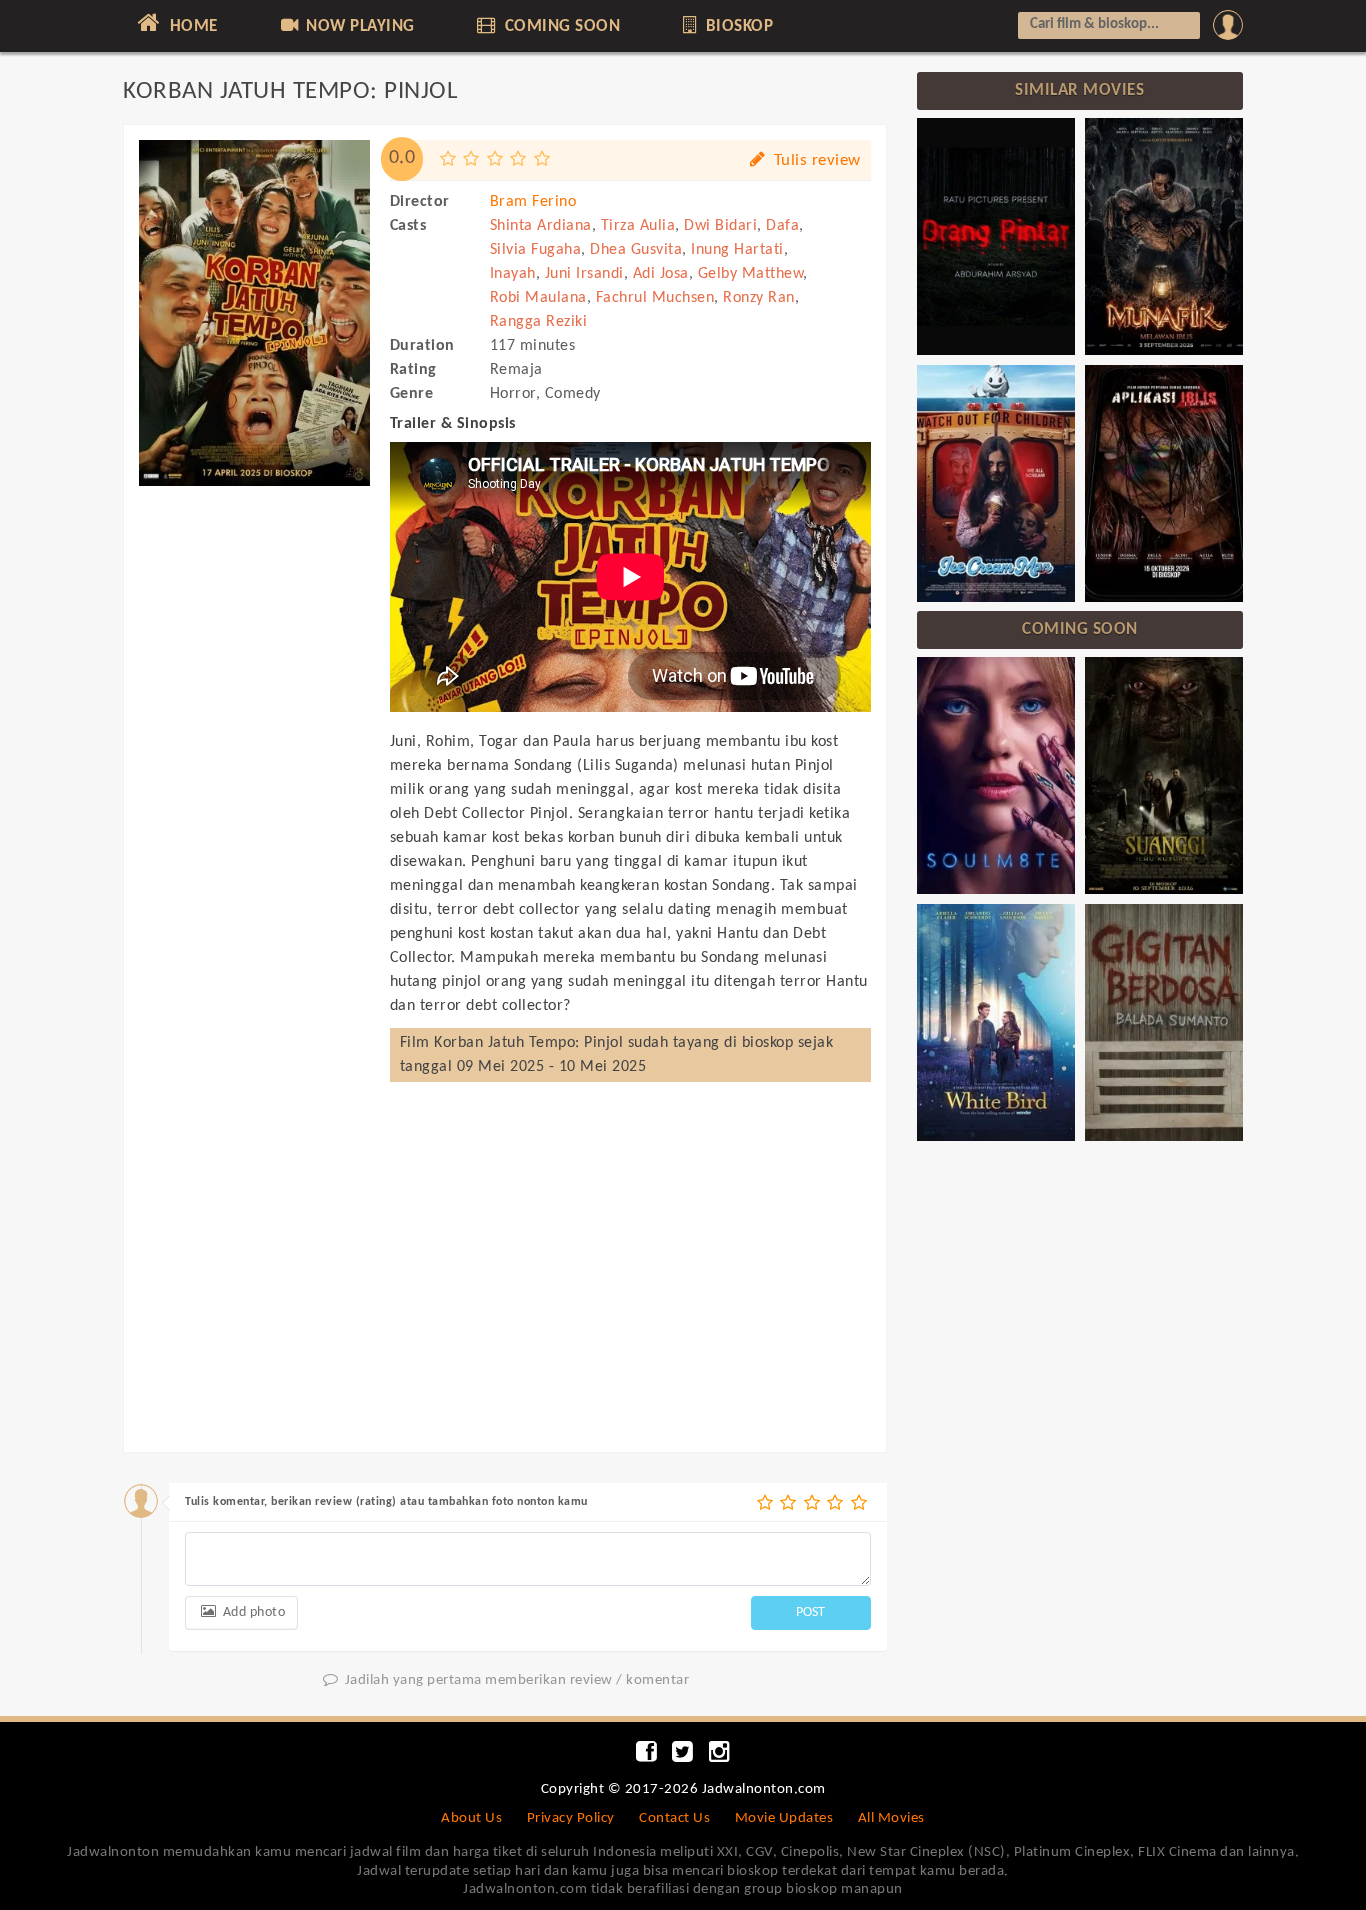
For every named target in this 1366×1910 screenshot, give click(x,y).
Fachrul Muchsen (655, 298)
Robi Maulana (538, 298)
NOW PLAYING (358, 26)
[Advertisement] (254, 798)
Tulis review (815, 160)
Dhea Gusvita (636, 250)
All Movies (891, 1818)
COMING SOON (560, 26)
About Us (471, 1818)
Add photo (252, 1612)
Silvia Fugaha (536, 250)
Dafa (782, 226)
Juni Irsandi (584, 274)
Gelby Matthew (751, 274)
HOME (191, 26)
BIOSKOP (737, 26)
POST (810, 1612)
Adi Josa (661, 274)
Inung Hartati (737, 250)
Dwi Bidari (720, 226)
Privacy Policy (571, 1818)
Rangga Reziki (539, 322)
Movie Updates (784, 1818)
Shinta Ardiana (541, 226)
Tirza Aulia (638, 226)
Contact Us (674, 1818)
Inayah (513, 274)
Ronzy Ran (759, 298)
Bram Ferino (533, 202)
